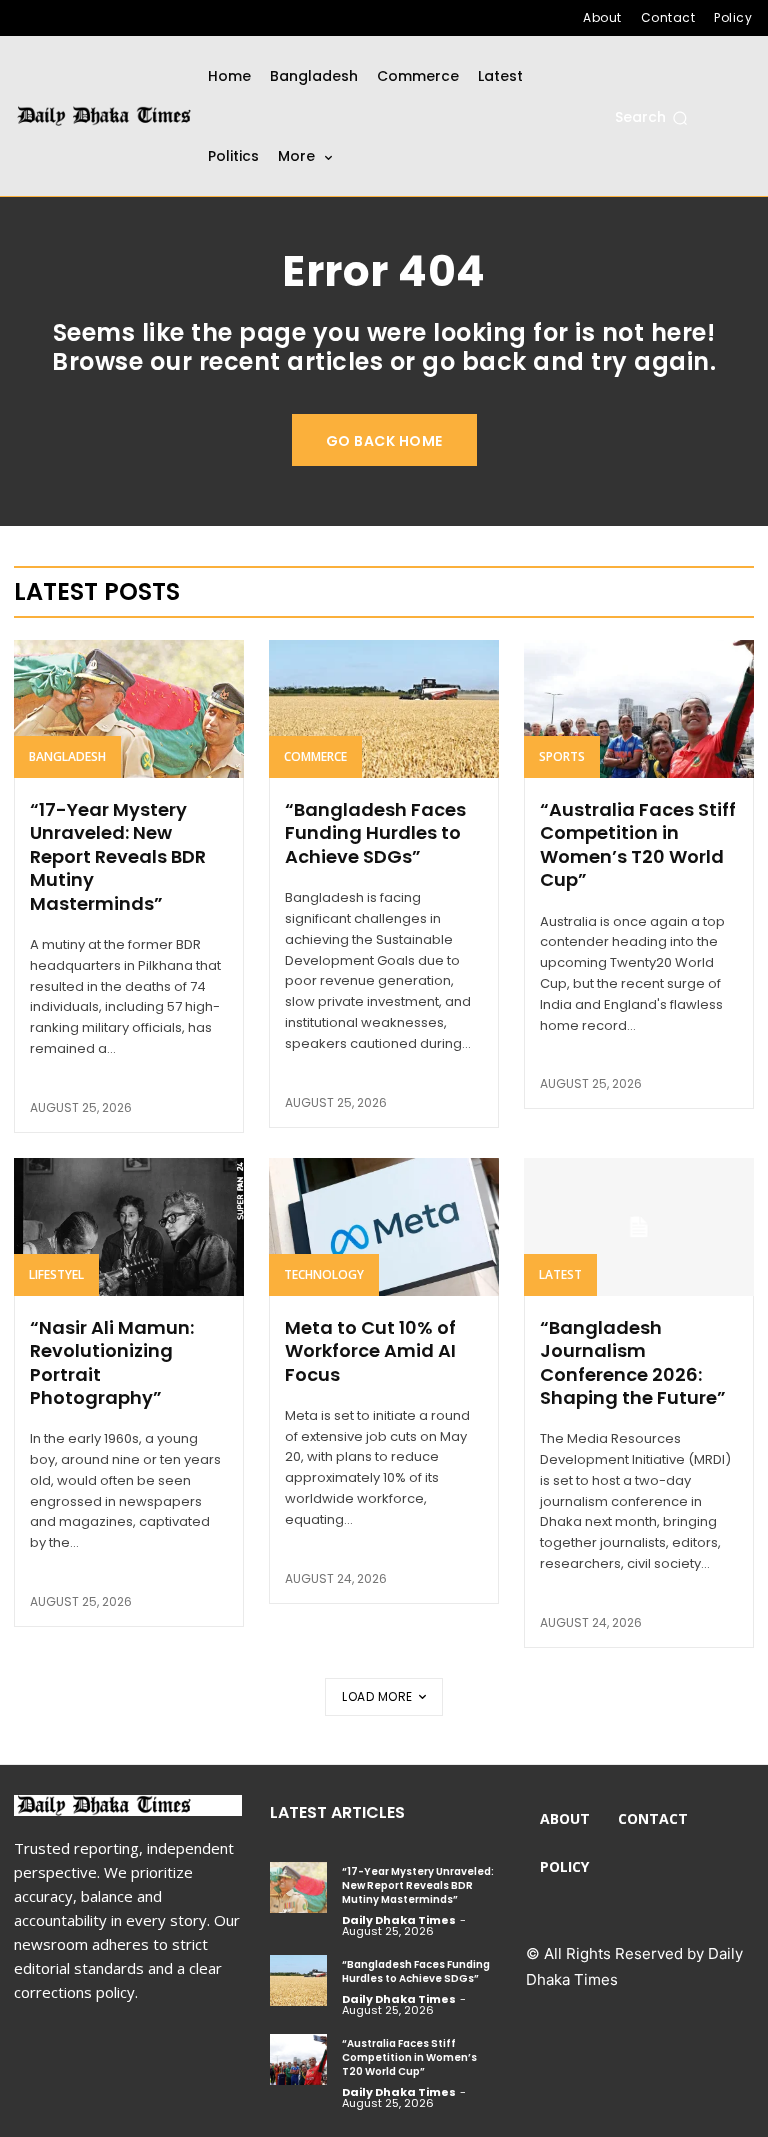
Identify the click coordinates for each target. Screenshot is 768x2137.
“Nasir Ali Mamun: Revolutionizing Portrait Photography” (112, 1362)
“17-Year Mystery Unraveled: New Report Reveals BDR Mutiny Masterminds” (118, 856)
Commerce (315, 756)
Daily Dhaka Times (399, 1920)
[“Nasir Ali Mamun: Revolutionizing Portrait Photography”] (129, 1227)
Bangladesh (67, 756)
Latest (560, 1274)
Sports (562, 756)
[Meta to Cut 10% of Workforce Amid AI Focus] (384, 1227)
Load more (377, 1696)
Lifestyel (56, 1274)
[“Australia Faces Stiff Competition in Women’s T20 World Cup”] (639, 709)
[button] (651, 118)
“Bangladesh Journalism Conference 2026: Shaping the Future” (633, 1362)
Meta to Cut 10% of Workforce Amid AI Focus (370, 1351)
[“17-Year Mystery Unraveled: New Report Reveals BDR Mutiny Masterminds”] (129, 709)
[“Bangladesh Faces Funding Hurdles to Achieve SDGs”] (384, 709)
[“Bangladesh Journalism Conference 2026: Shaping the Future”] (639, 1227)
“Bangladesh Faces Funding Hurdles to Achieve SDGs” (375, 833)
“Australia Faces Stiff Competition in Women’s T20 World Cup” (638, 844)
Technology (324, 1274)
